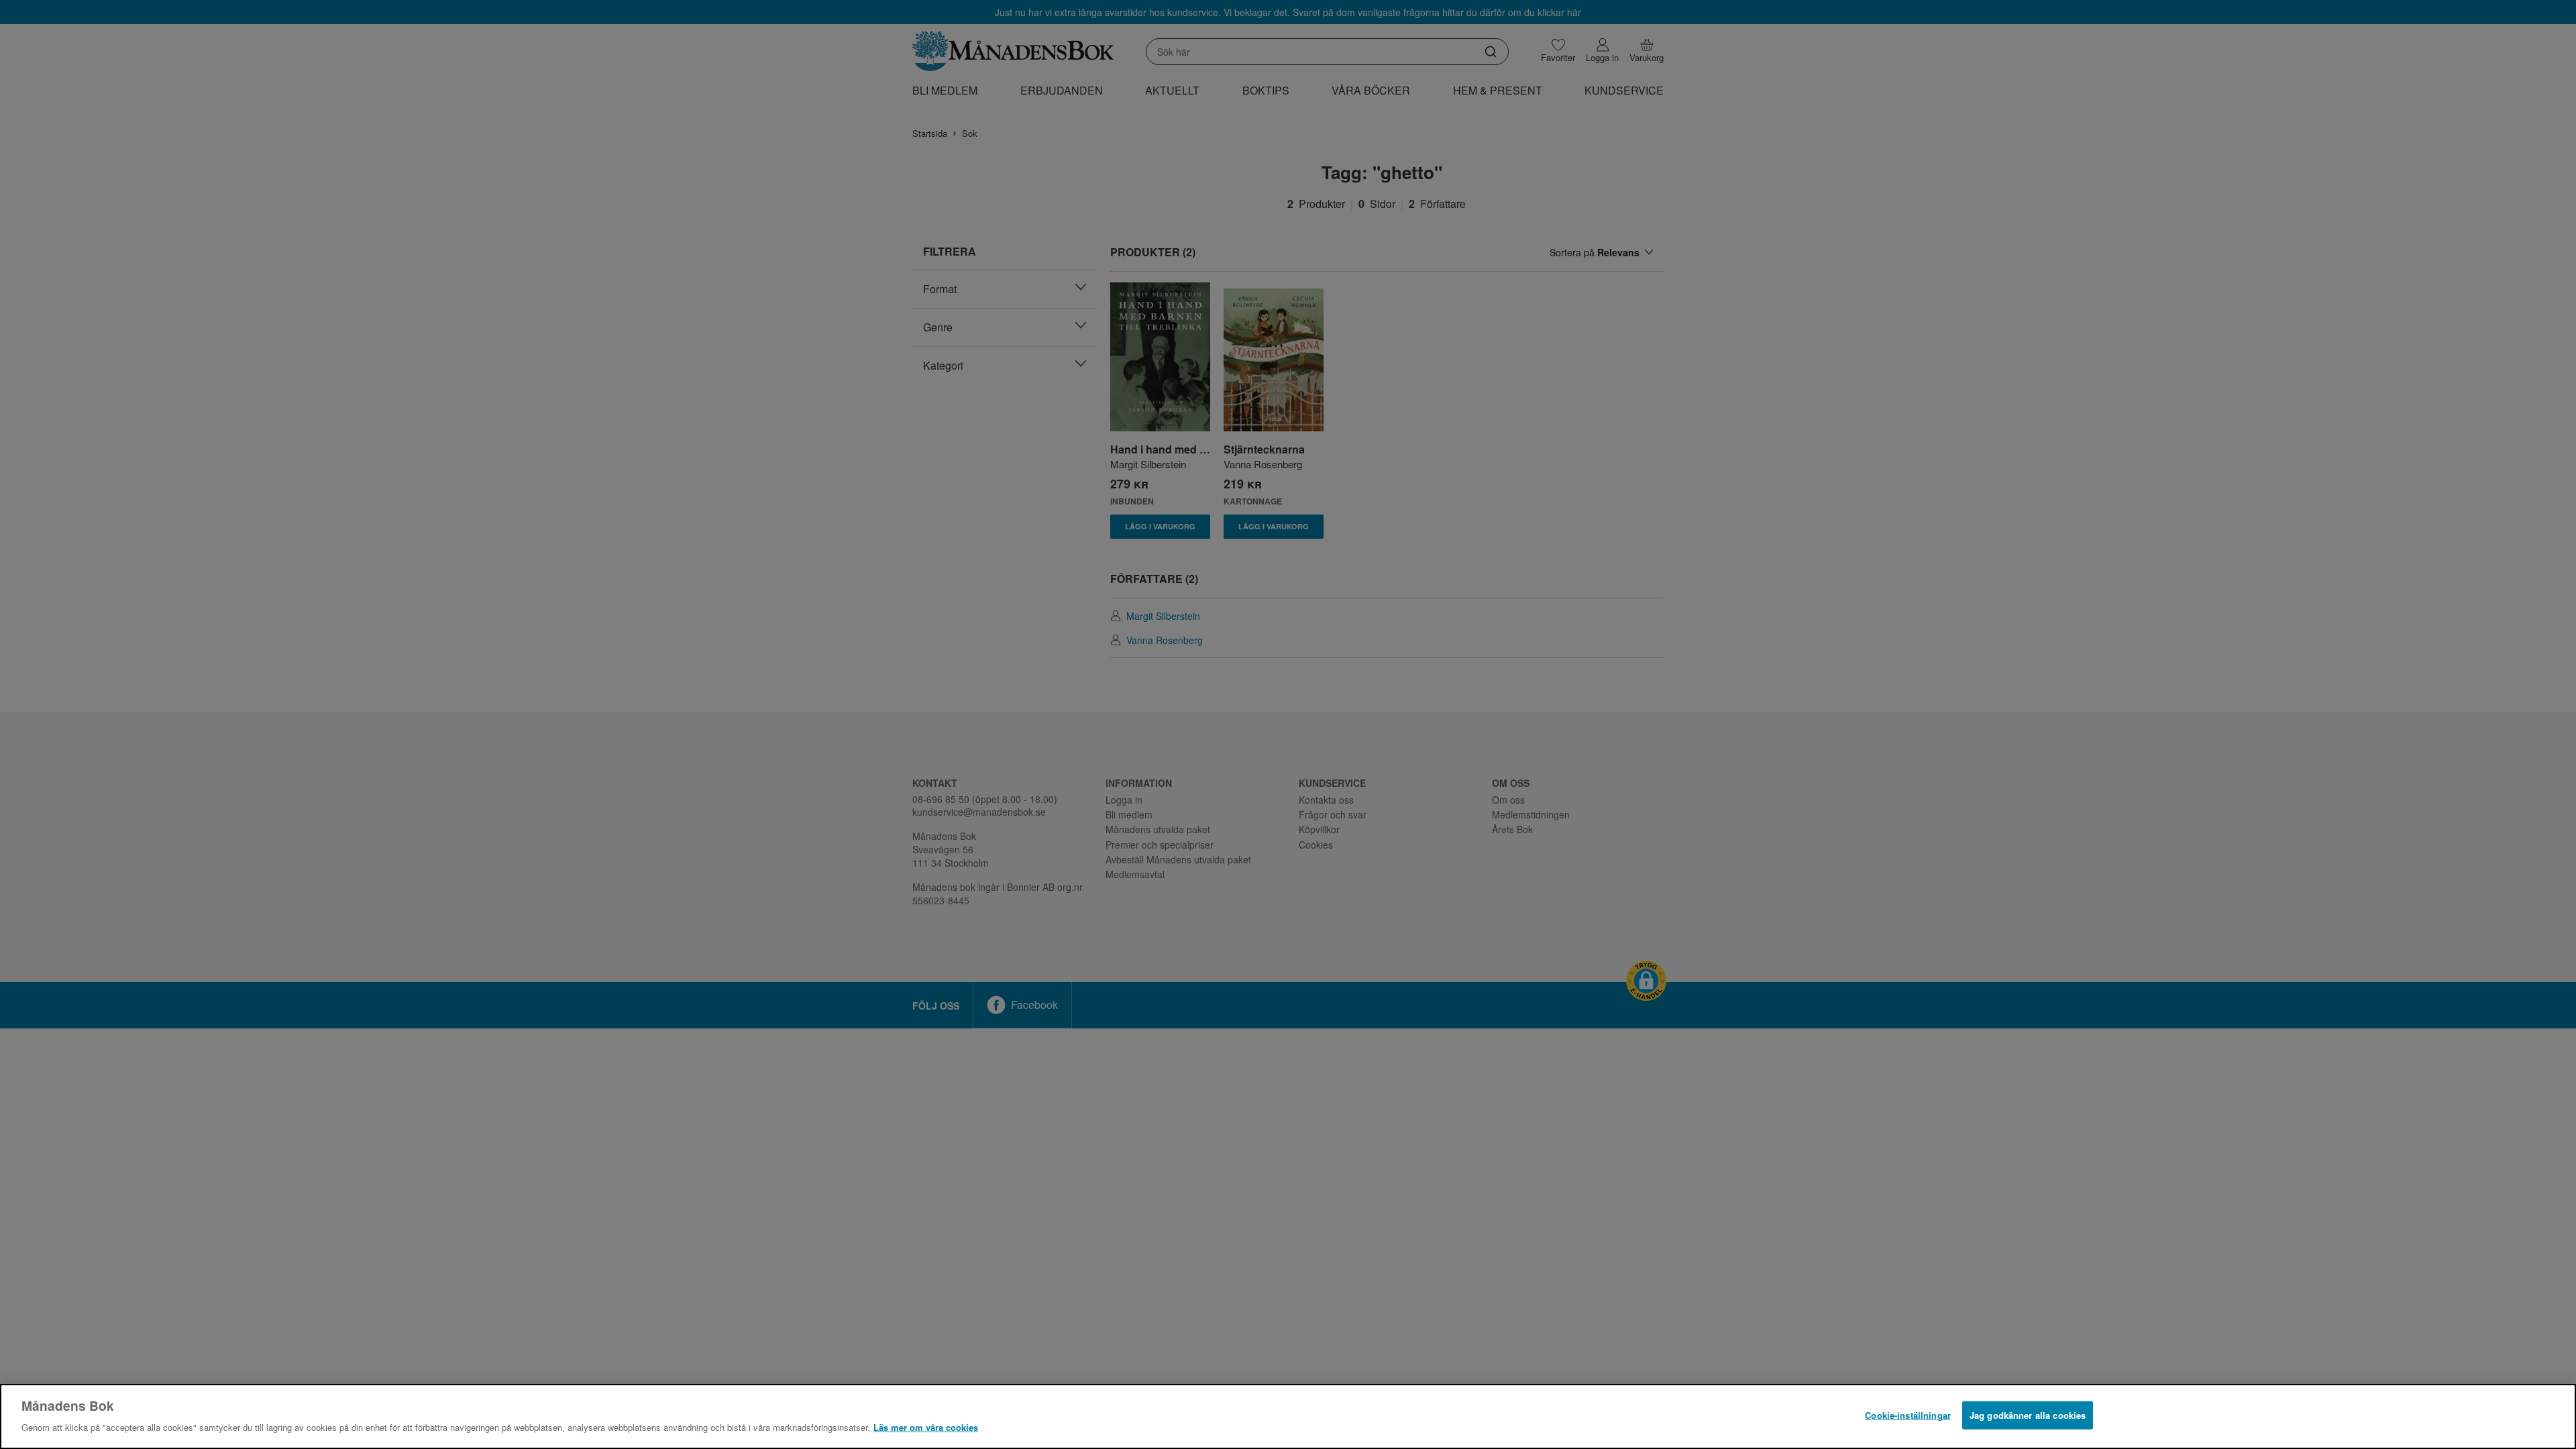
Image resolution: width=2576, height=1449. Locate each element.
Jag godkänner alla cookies (2028, 1415)
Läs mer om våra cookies (926, 1427)
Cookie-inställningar (1908, 1415)
